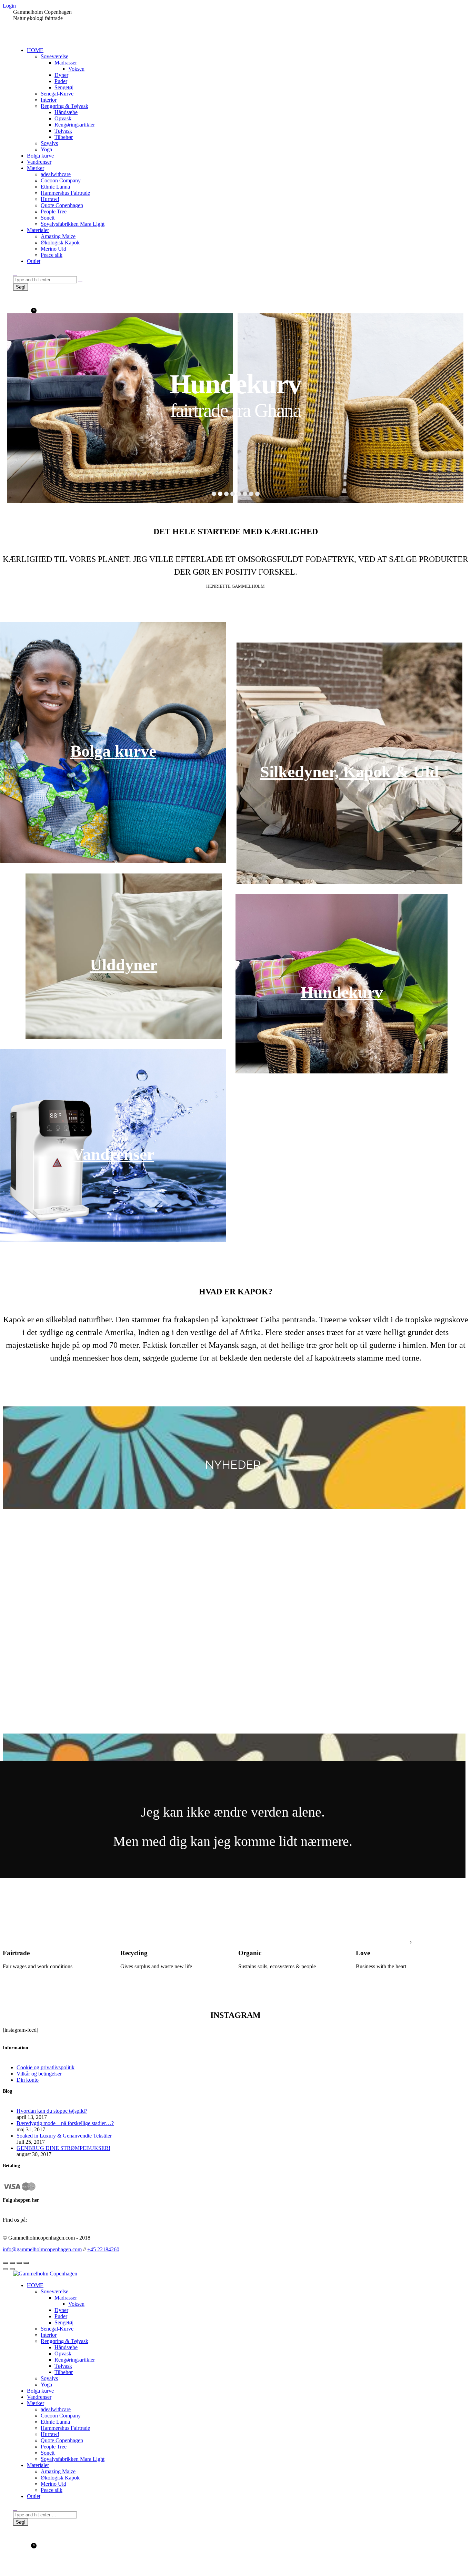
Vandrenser (113, 1154)
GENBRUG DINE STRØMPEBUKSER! (63, 2148)
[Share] (12, 2263)
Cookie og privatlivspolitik (46, 2067)
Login (9, 6)
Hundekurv (342, 992)
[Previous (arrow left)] (6, 2269)
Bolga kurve (113, 751)
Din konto (28, 2080)
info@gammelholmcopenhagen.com (42, 2249)
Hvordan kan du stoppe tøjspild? (52, 2111)
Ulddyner (124, 965)
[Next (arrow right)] (12, 2269)
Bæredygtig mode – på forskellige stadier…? (65, 2123)
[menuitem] (35, 50)
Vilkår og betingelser (39, 2074)
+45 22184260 (103, 2249)
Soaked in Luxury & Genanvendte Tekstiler (64, 2136)
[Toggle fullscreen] (19, 2263)
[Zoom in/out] (26, 2263)
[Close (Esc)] (6, 2263)
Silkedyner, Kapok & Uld (349, 772)
